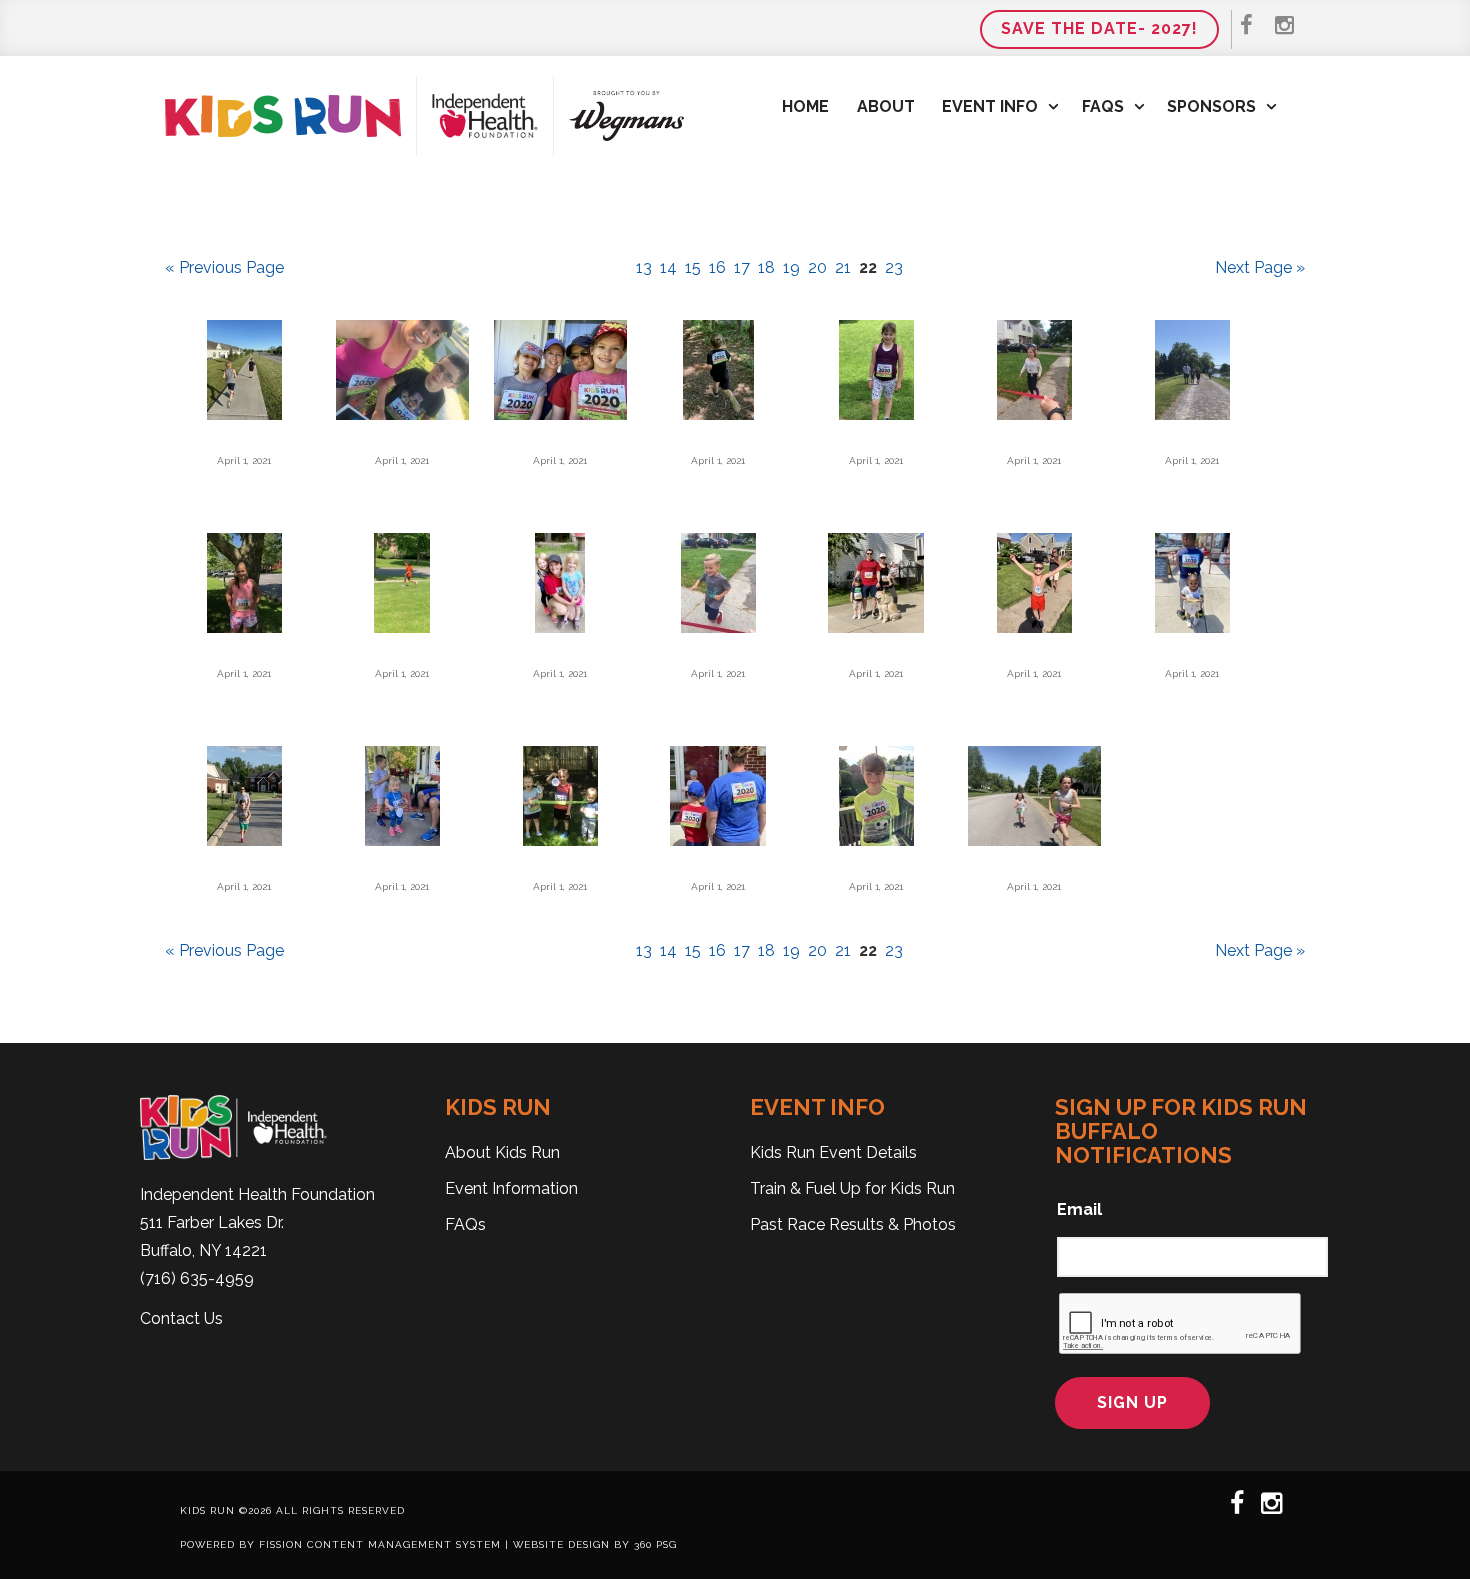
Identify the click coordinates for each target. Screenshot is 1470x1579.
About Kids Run (502, 1152)
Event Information (511, 1188)
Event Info (990, 106)
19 (791, 267)
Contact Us (181, 1318)
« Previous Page (224, 267)
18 (766, 267)
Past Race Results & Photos (853, 1224)
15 (693, 267)
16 (717, 267)
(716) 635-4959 (197, 1278)
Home (805, 106)
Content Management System (404, 1544)
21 (843, 267)
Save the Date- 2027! (1099, 28)
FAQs (1103, 106)
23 (894, 267)
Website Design (561, 1544)
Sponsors (1211, 106)
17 (742, 267)
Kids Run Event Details (833, 1152)
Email (1079, 1209)
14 (668, 267)
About (886, 106)
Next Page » (1260, 267)
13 (644, 267)
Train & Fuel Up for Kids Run (852, 1188)
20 (817, 267)
